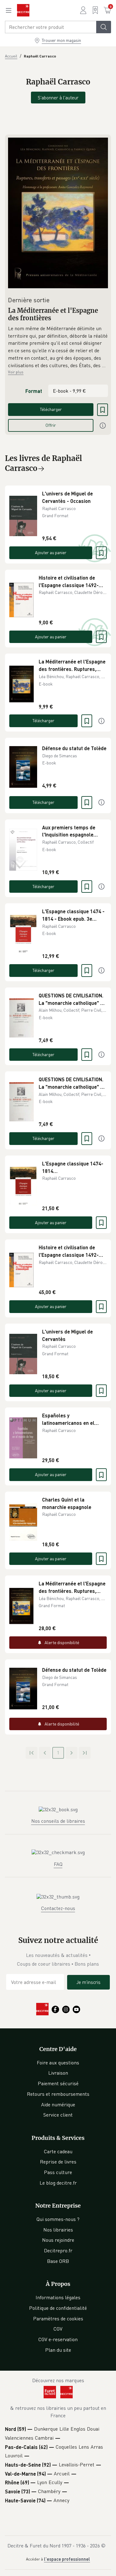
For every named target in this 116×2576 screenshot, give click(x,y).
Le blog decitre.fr (58, 2183)
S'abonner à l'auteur (58, 98)
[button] (58, 347)
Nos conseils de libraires (58, 1821)
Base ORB (58, 2261)
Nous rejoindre (58, 2240)
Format (34, 391)
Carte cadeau (58, 2151)
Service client (58, 2115)
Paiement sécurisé (58, 2083)
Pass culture (58, 2172)
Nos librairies (58, 2230)
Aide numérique (58, 2104)
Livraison (58, 2073)
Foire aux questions (58, 2063)
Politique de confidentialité (58, 2308)
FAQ (58, 1864)
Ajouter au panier (51, 552)
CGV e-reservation (58, 2339)
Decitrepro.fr (58, 2250)
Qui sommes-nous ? (58, 2219)
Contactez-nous (58, 1908)
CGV (58, 2329)
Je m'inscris (88, 1982)
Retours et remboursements (58, 2094)
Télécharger (51, 409)
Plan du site (58, 2350)
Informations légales (58, 2297)
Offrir (51, 425)
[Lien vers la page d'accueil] (23, 10)
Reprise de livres (58, 2162)
